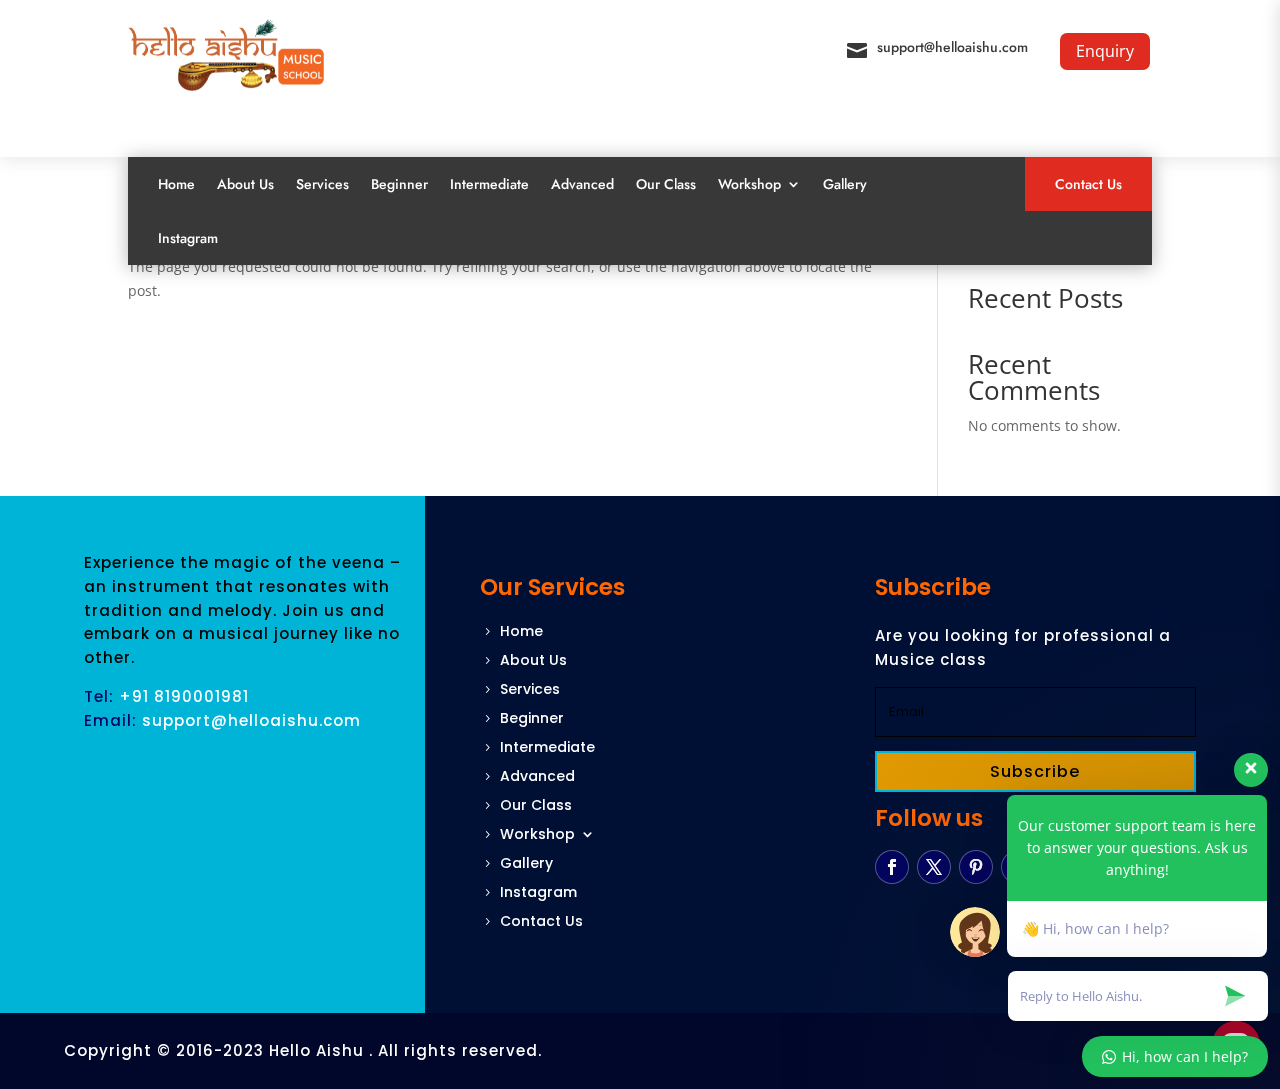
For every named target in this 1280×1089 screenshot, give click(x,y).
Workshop (749, 184)
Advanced (582, 184)
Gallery (845, 184)
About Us (245, 184)
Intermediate (489, 184)
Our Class (666, 184)
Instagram (188, 238)
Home (176, 184)
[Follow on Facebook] (892, 867)
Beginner (399, 184)
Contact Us (1088, 184)
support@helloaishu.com (952, 47)
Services (322, 184)
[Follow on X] (934, 867)
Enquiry (1105, 51)
